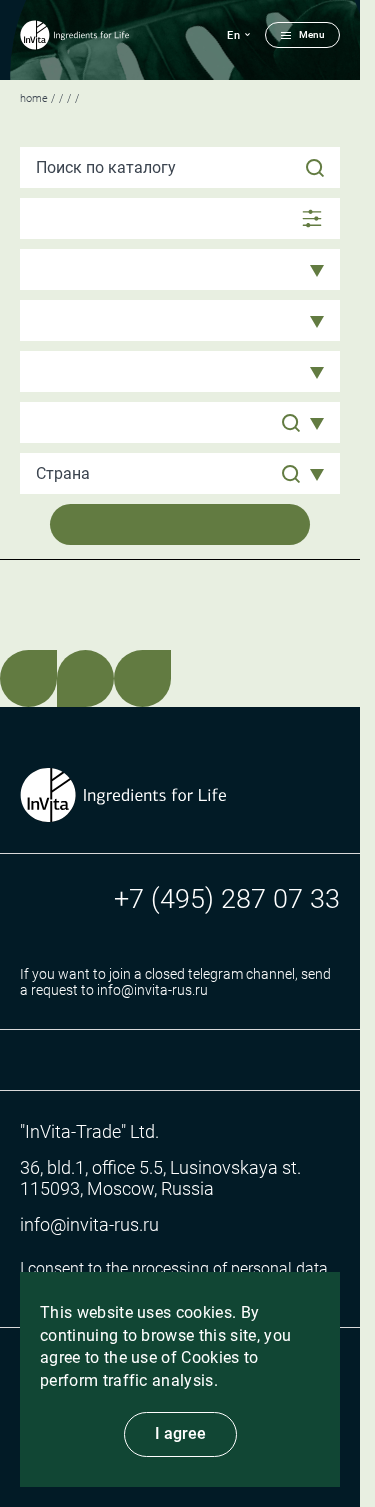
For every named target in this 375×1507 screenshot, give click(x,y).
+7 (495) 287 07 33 (227, 899)
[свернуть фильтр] (180, 218)
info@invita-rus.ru (89, 1224)
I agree (180, 1433)
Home (34, 98)
